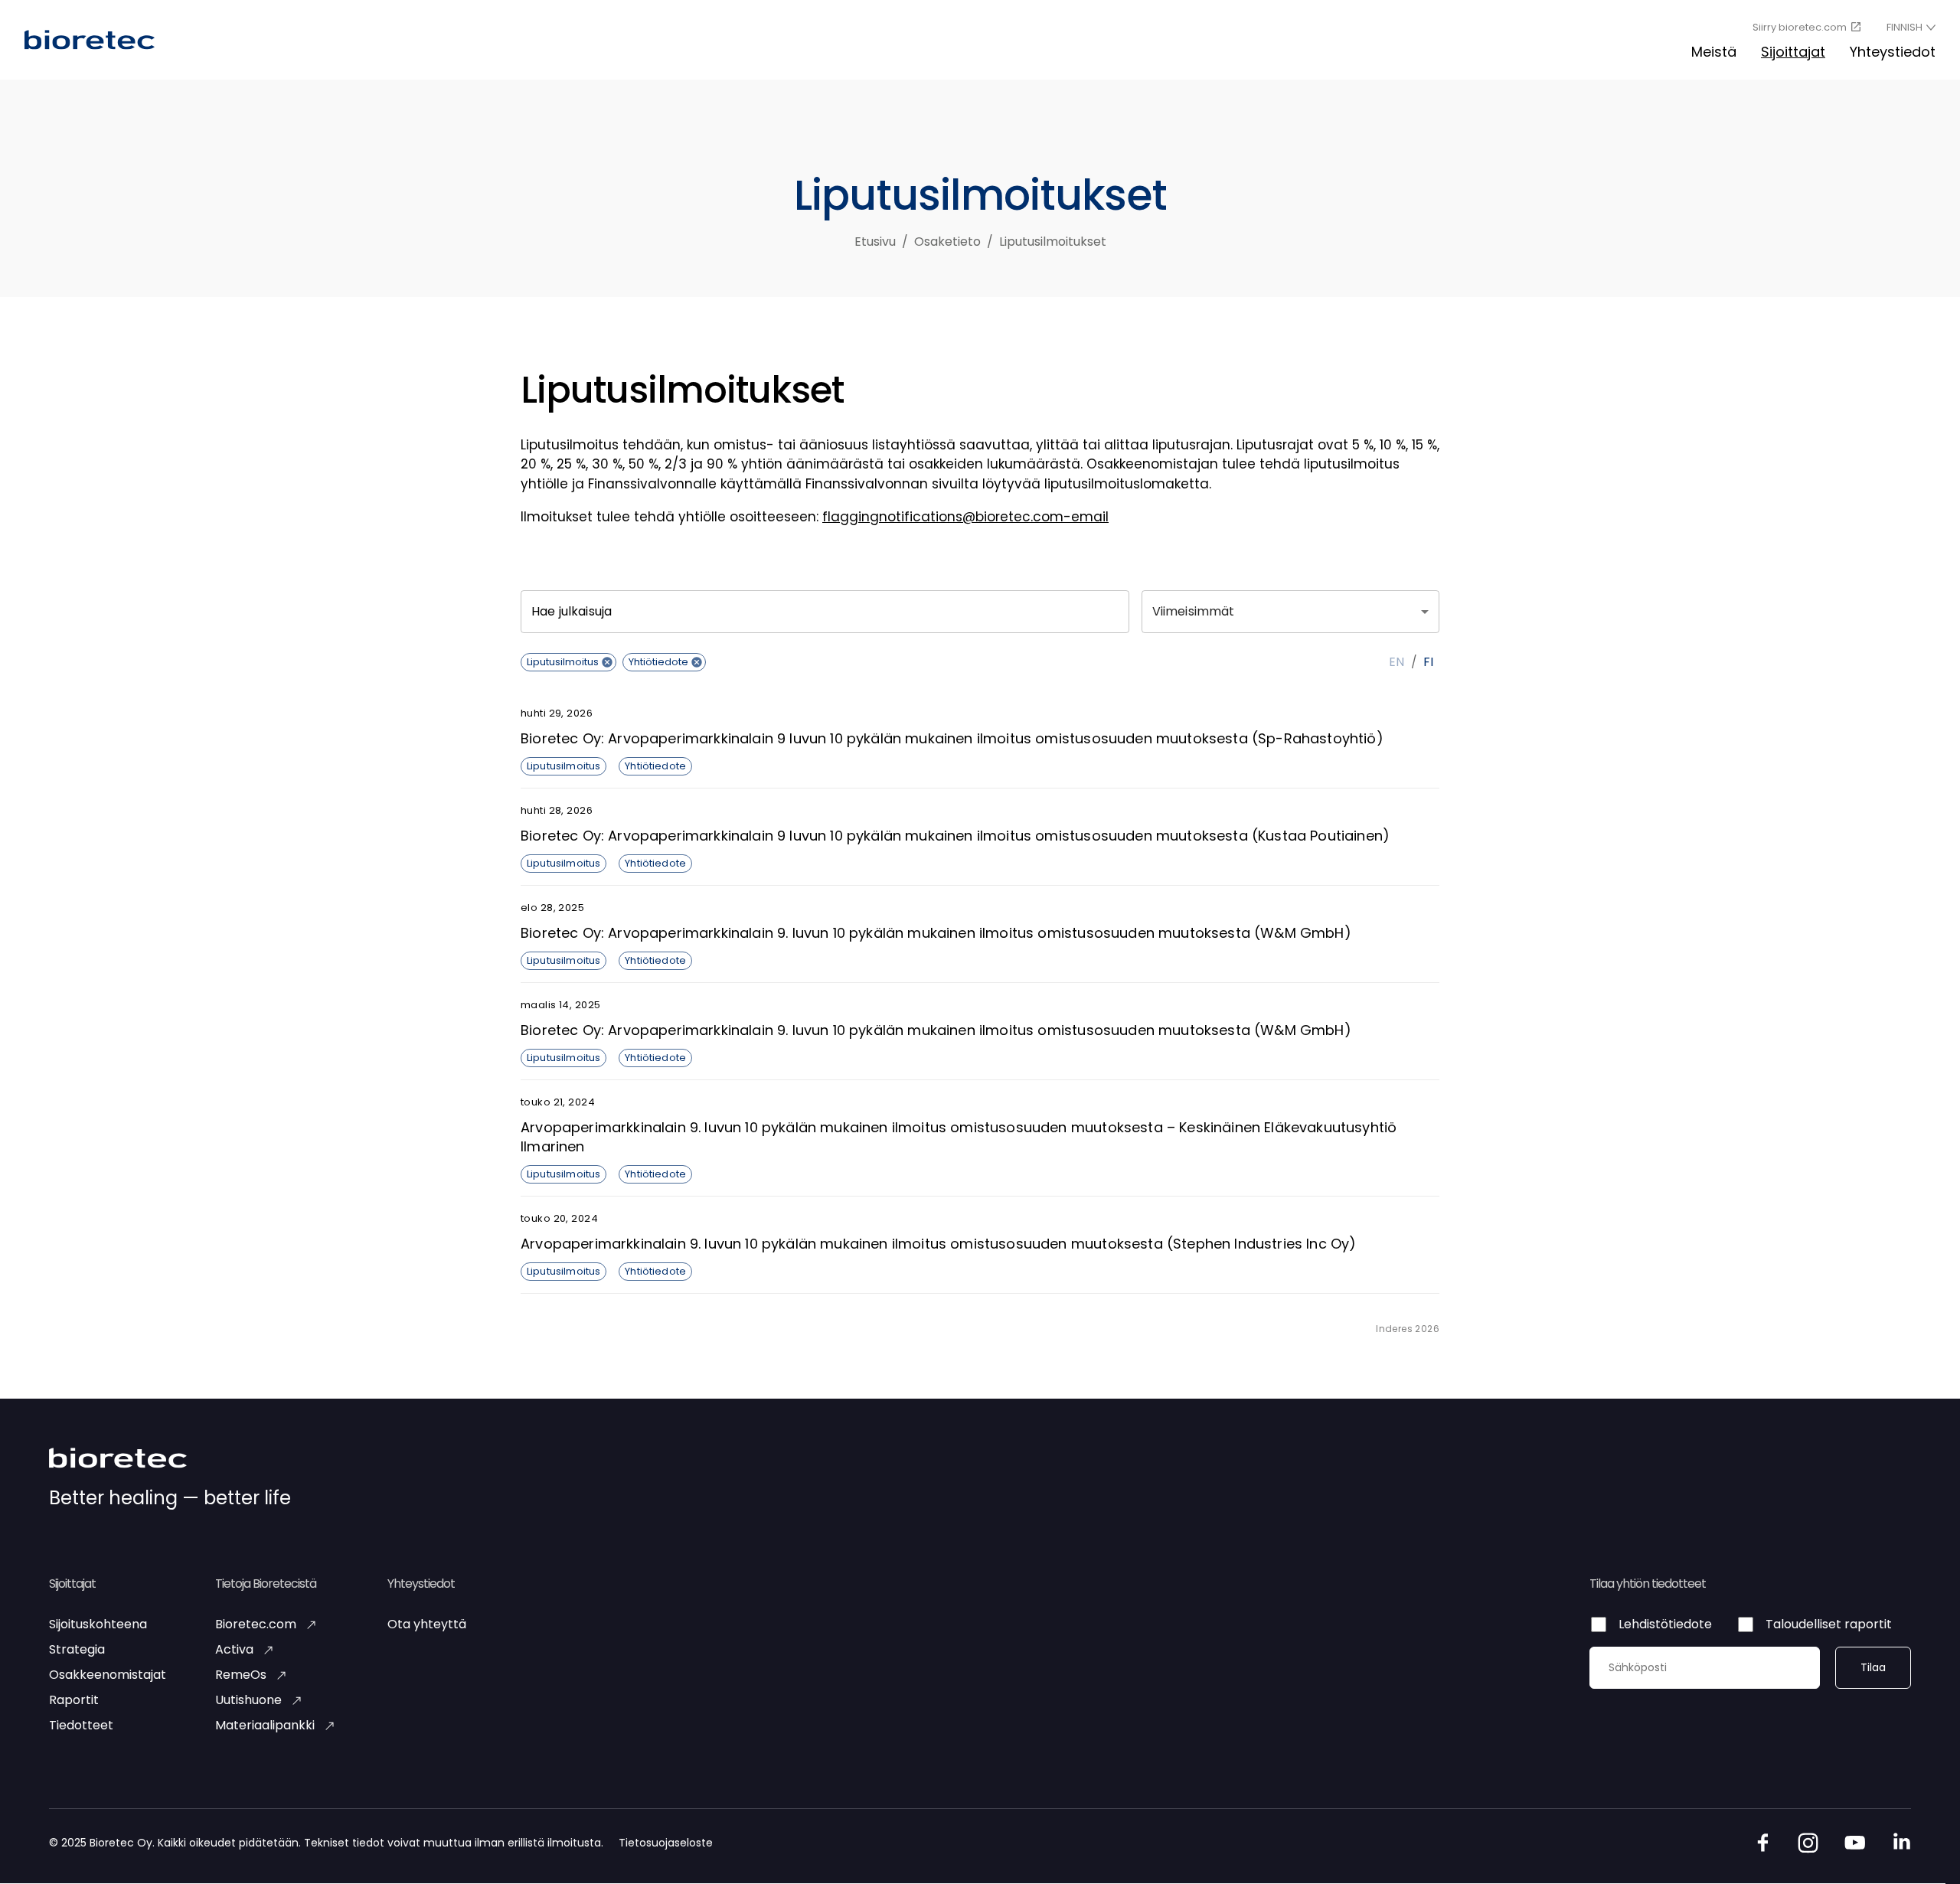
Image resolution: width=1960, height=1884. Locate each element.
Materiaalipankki (265, 1726)
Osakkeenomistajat (108, 1675)
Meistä (1714, 52)
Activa (234, 1650)
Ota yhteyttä (427, 1625)
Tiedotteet (81, 1726)
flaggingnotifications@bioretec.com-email (965, 517)
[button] (568, 662)
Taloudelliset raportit (1829, 1625)
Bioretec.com (256, 1625)
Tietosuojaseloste (666, 1843)
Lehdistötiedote (1665, 1625)
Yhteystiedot (1893, 52)
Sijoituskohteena (98, 1625)
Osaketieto (947, 242)
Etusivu (875, 242)
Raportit (74, 1701)
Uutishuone (248, 1701)
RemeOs (241, 1675)
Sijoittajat (1793, 52)
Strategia (77, 1650)
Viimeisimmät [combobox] (1194, 611)
